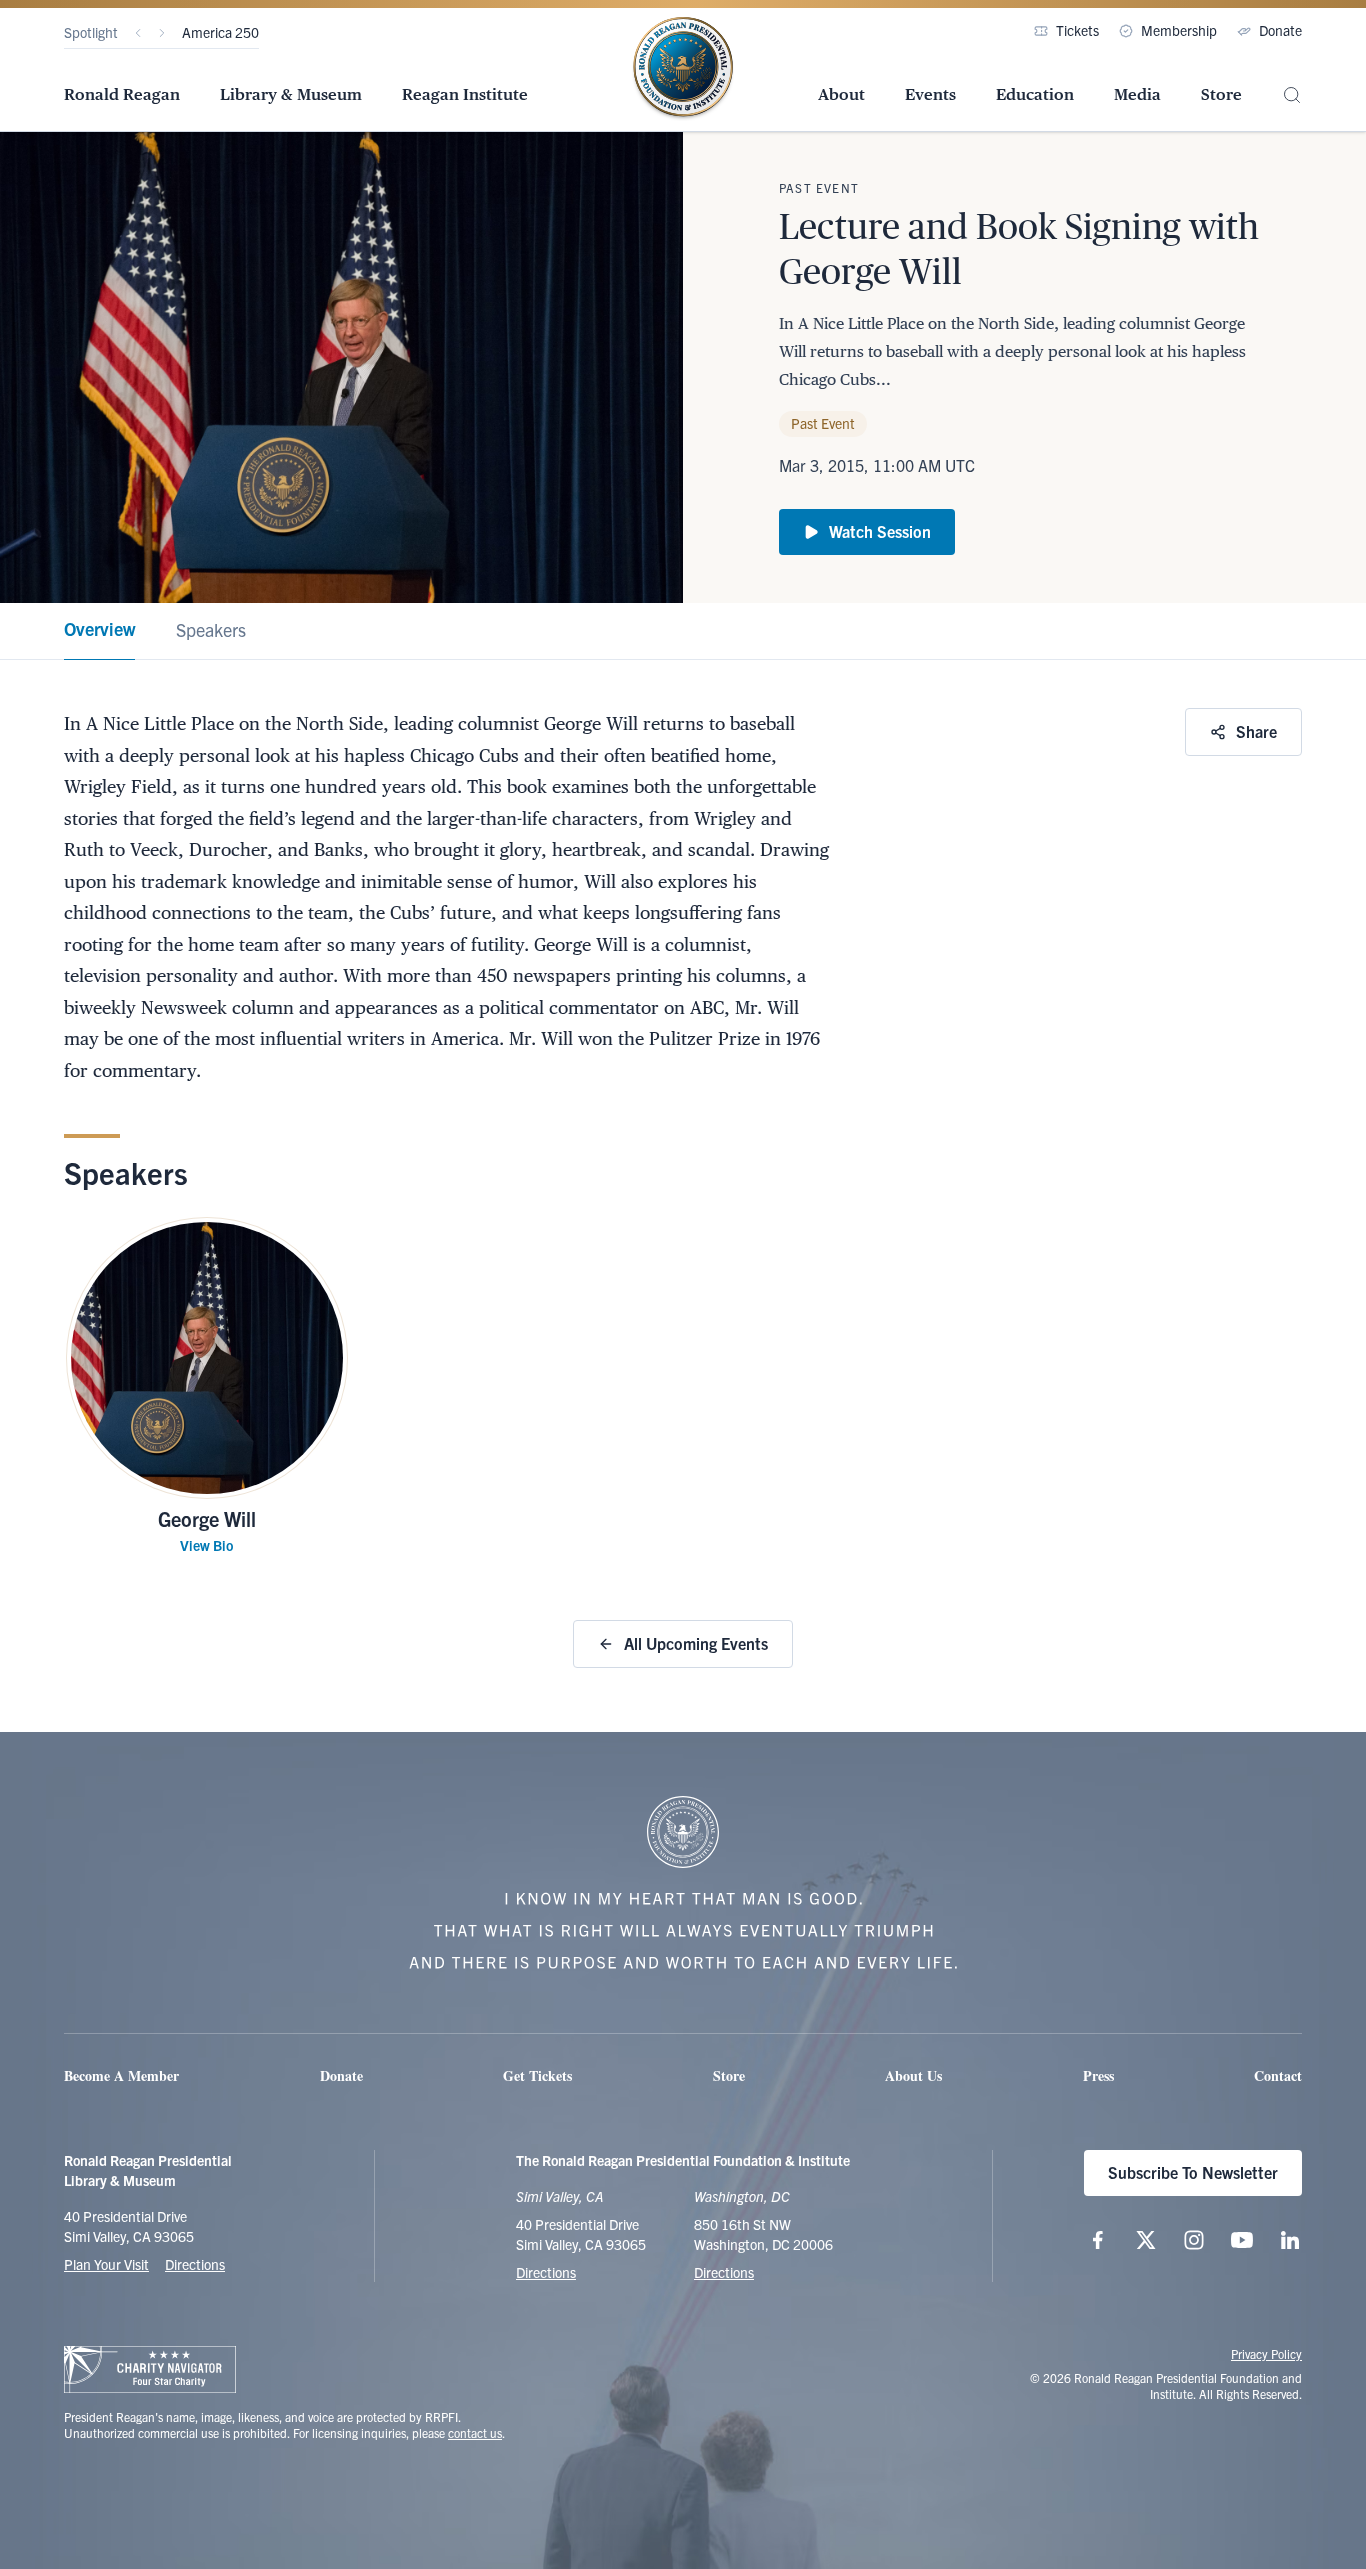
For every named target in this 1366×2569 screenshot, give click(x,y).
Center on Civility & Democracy (273, 32)
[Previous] (138, 33)
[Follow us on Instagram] (1194, 2240)
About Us (913, 2075)
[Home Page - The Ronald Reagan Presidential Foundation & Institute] (683, 69)
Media (1137, 94)
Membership (1179, 30)
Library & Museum (291, 94)
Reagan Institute (465, 94)
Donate (1280, 30)
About (841, 94)
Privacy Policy (1266, 2353)
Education (1035, 94)
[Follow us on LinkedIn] (1290, 2240)
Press (1098, 2075)
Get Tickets (537, 2075)
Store (1221, 94)
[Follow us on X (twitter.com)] (1146, 2240)
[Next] (162, 33)
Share (1256, 731)
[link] (99, 631)
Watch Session (880, 531)
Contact (1278, 2075)
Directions (195, 2264)
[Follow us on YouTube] (1242, 2240)
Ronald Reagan (122, 94)
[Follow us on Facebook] (1098, 2240)
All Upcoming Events (696, 1643)
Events (930, 94)
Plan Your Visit (106, 2264)
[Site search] (1292, 95)
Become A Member (121, 2075)
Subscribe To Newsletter (1193, 2172)
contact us (475, 2432)
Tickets (1077, 30)
